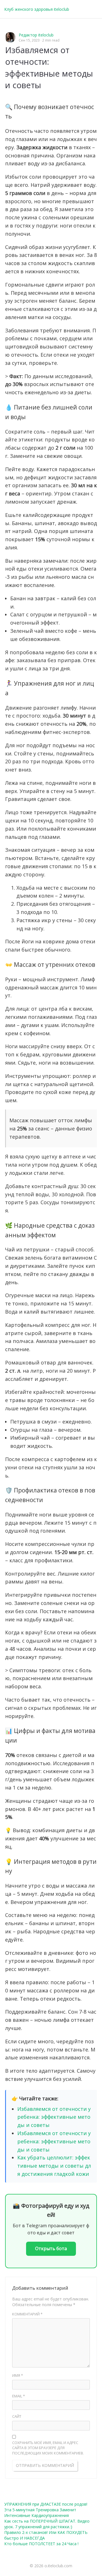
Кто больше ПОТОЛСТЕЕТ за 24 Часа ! (41, 2544)
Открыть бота (51, 2248)
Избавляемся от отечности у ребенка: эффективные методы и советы (54, 2117)
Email (19, 2396)
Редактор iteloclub (36, 35)
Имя (18, 2375)
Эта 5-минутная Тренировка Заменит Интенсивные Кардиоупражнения (40, 2513)
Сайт (17, 2416)
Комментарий (27, 2314)
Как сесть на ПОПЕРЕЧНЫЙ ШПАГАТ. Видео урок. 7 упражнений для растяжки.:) (47, 2524)
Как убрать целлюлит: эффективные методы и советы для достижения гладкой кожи (54, 2166)
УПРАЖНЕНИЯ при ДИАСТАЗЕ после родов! (46, 2504)
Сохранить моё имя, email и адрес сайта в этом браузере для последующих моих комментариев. (48, 2448)
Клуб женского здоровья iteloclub (37, 9)
